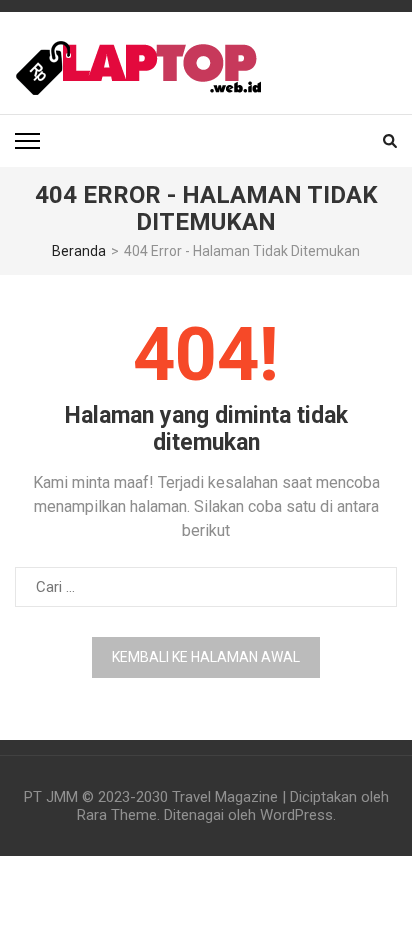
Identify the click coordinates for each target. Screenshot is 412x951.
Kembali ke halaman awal (206, 657)
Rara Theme (117, 815)
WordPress (296, 815)
